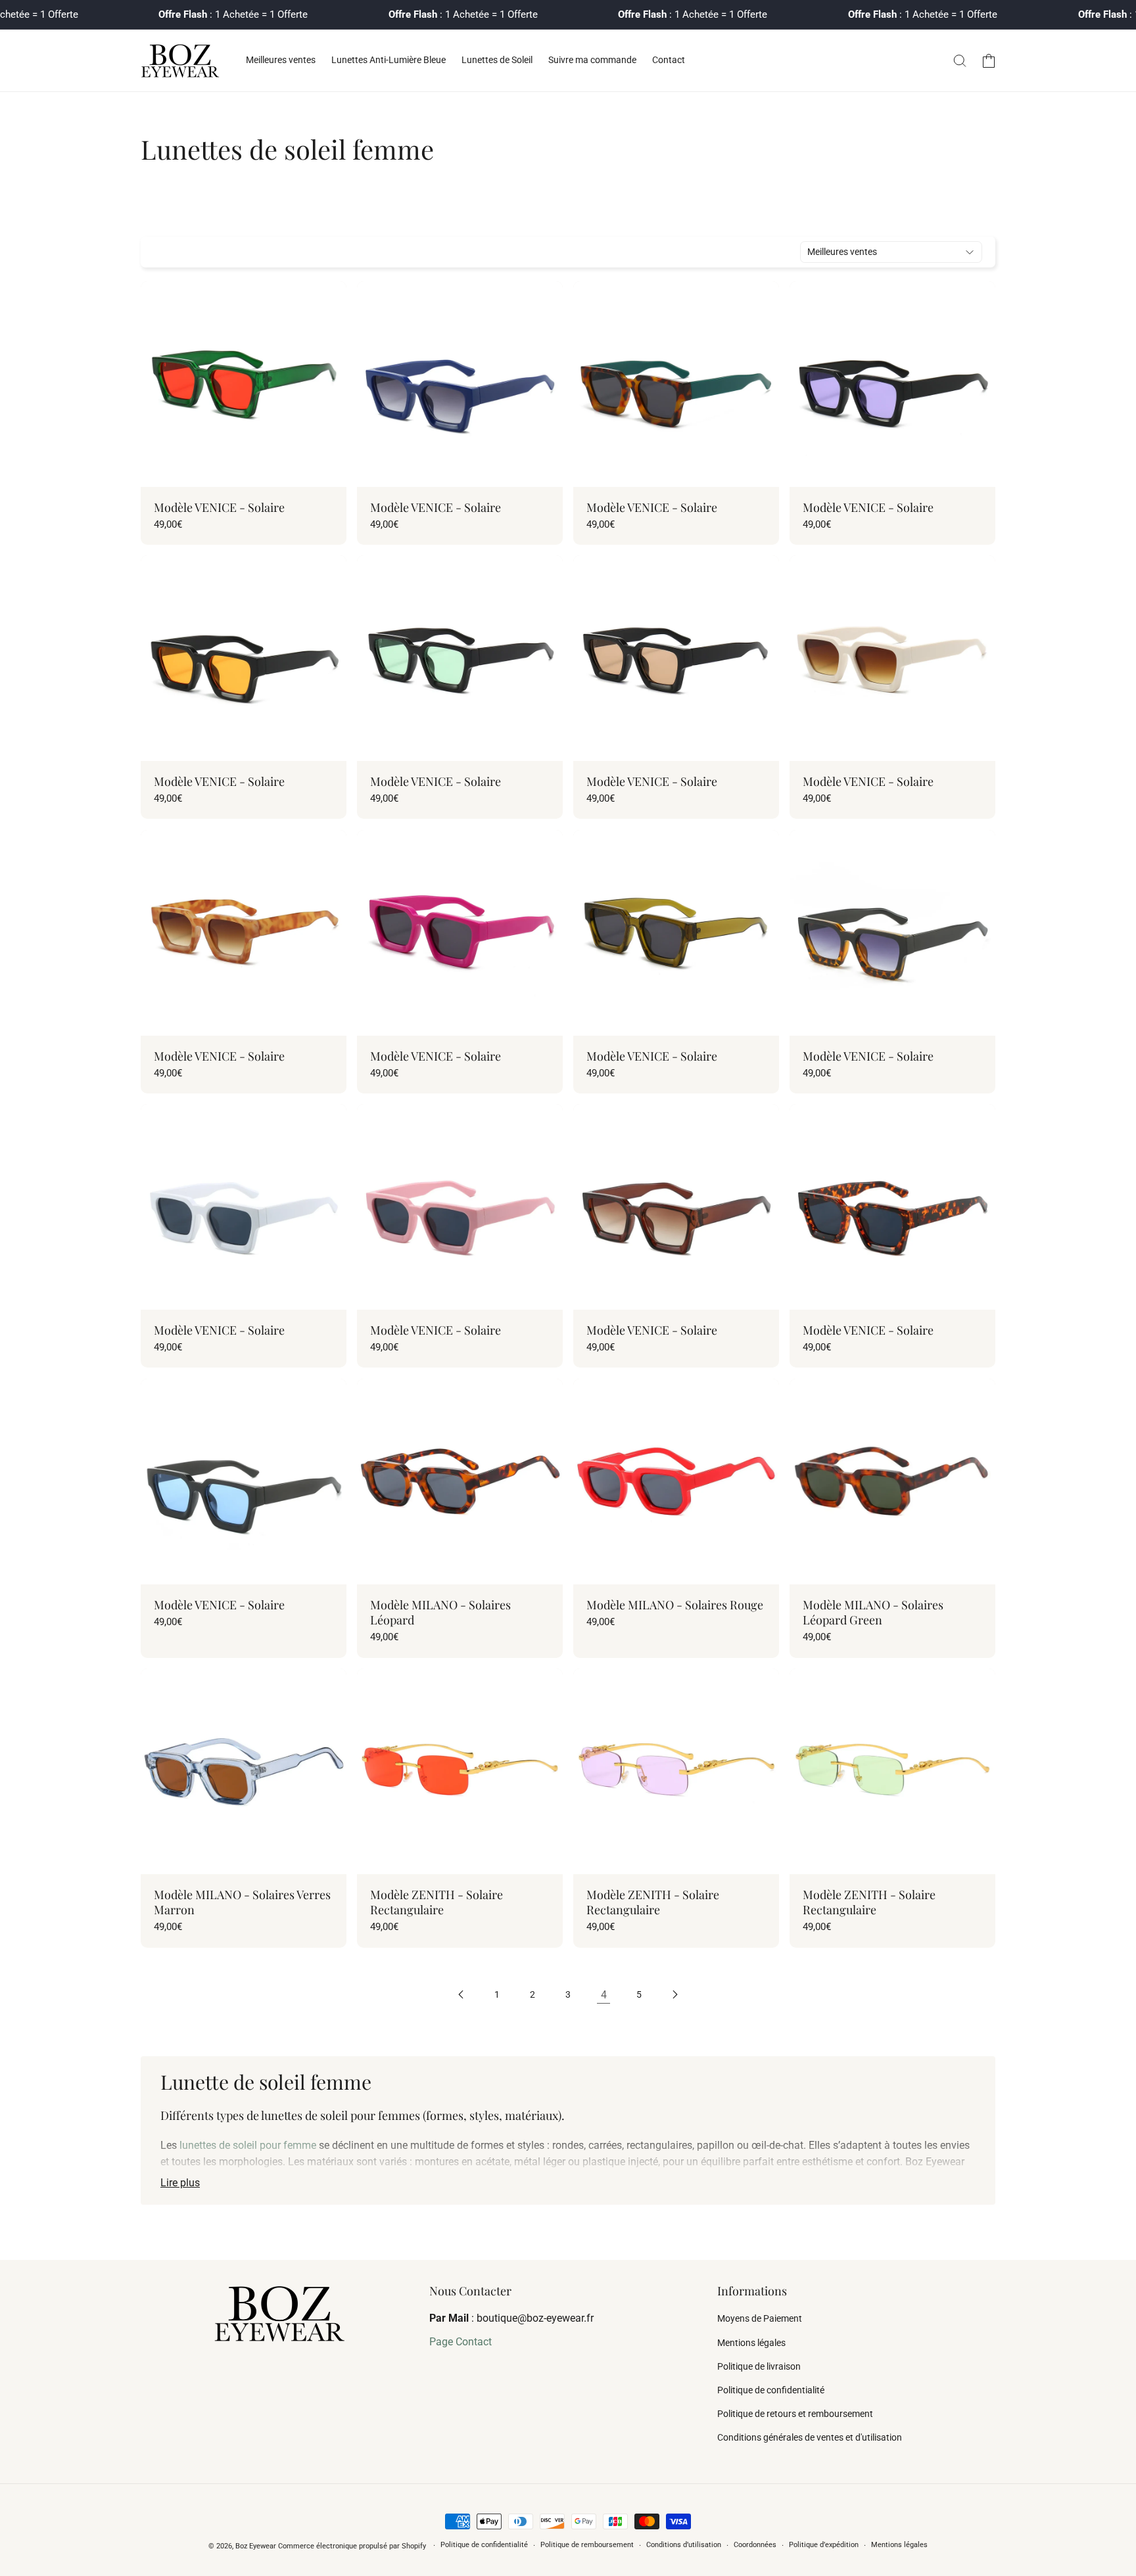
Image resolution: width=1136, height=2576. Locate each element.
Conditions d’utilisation (684, 2545)
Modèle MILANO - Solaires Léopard (440, 1613)
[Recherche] (960, 60)
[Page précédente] (461, 1994)
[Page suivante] (674, 1994)
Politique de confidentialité (771, 2390)
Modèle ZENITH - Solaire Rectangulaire (437, 1902)
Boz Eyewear (256, 2546)
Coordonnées (755, 2545)
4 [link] (604, 1995)
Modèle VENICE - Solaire (219, 508)
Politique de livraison (759, 2366)
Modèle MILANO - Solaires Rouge (675, 1605)
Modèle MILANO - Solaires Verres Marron (242, 1902)
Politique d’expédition (824, 2545)
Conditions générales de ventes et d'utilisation (810, 2437)
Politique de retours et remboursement (795, 2414)
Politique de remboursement (587, 2545)
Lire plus (180, 2183)
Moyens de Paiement (760, 2318)
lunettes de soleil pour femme (248, 2145)
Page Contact (461, 2342)
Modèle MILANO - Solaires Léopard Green (873, 1613)
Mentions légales (751, 2343)
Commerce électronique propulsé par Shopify (352, 2546)
